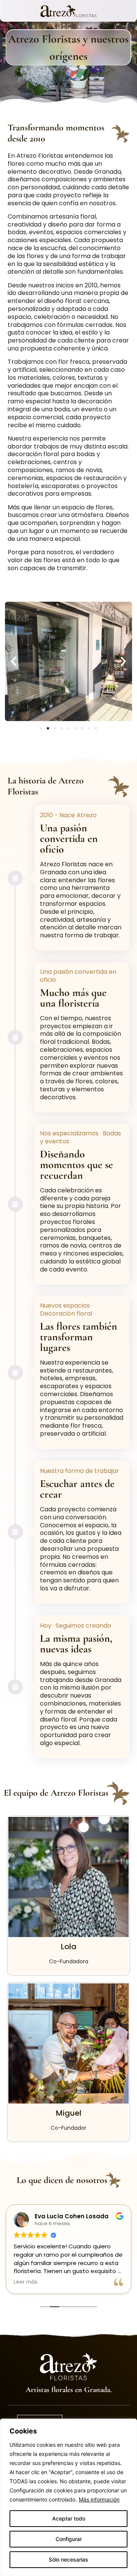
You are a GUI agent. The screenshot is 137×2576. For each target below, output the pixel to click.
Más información (99, 2499)
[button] (14, 661)
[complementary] (68, 2497)
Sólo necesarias (68, 2559)
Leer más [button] (25, 2282)
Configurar (69, 2539)
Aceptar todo (69, 2518)
